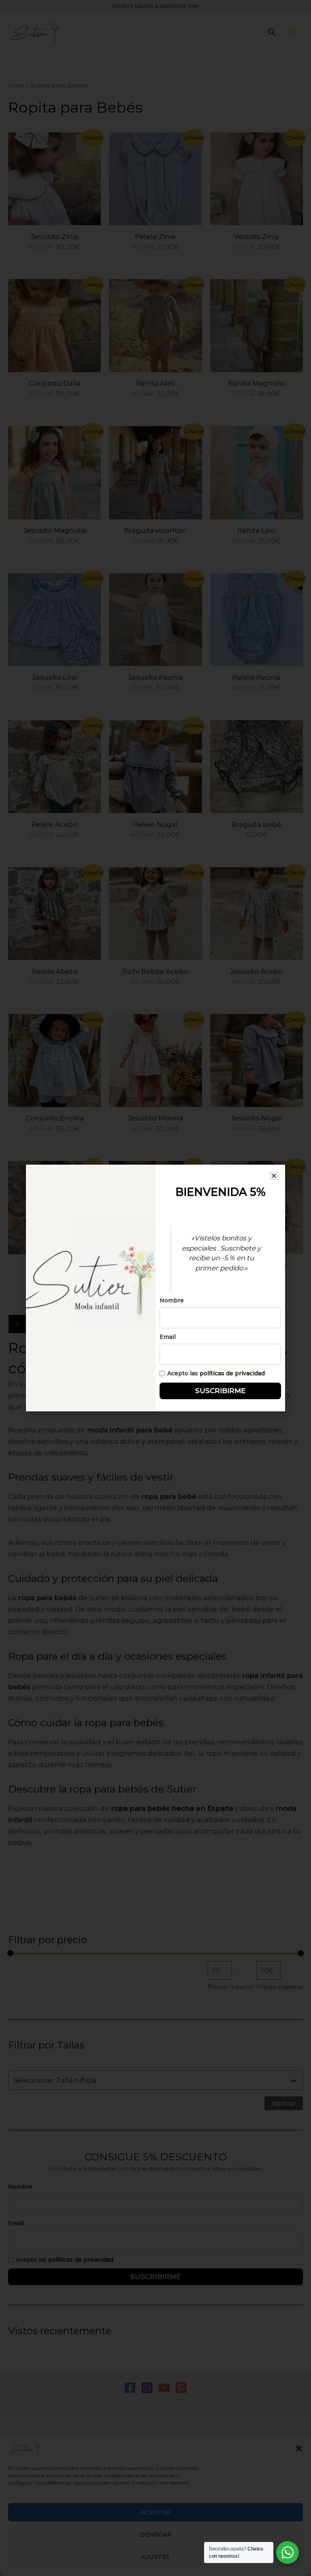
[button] (274, 1176)
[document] (155, 1288)
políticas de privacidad (232, 1373)
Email (168, 1337)
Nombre (172, 1300)
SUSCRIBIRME (220, 1391)
